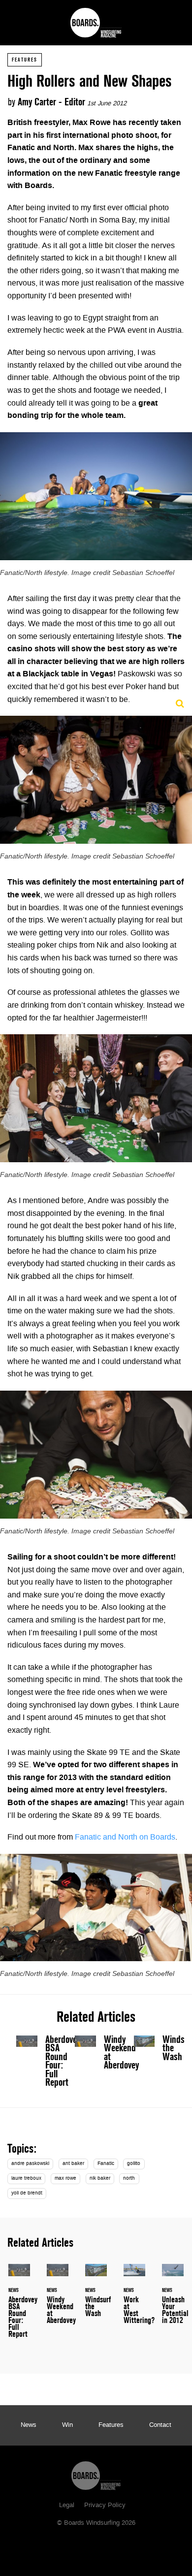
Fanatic (106, 2164)
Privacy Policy (105, 2506)
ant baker (73, 2164)
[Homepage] (96, 2473)
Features (25, 60)
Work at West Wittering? (134, 2300)
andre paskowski (30, 2164)
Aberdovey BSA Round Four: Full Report (63, 2061)
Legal (67, 2506)
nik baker (100, 2178)
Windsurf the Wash (155, 2051)
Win (67, 2425)
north (129, 2178)
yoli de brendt (27, 2193)
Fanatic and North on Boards (125, 1838)
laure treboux (26, 2178)
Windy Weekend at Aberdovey (121, 2052)
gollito (134, 2164)
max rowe (65, 2178)
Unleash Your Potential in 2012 (173, 2300)
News (29, 2425)
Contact (160, 2425)
